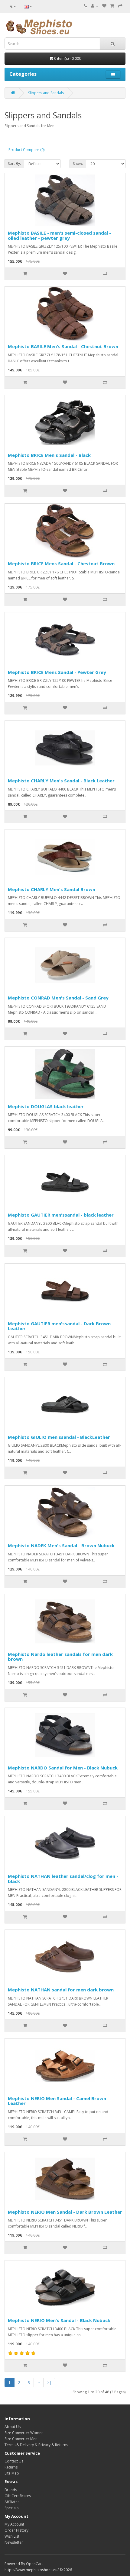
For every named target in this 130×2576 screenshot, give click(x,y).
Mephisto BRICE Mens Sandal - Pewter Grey (57, 672)
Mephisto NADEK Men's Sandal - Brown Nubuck (61, 1545)
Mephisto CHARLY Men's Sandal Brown (52, 889)
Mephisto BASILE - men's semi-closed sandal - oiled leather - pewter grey (59, 235)
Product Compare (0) (26, 150)
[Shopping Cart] (112, 6)
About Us (13, 2427)
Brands (11, 2490)
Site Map (12, 2473)
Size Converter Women (24, 2433)
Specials (11, 2508)
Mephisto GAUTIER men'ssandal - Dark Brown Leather (59, 1326)
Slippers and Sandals (46, 93)
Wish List (12, 2536)
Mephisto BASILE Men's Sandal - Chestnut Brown (63, 346)
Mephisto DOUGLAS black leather (46, 1106)
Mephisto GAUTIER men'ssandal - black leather (61, 1215)
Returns (11, 2467)
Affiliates (12, 2502)
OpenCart (34, 2564)
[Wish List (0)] (104, 6)
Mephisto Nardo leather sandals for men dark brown (60, 1657)
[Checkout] (120, 6)
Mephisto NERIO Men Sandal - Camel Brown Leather (57, 2101)
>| (49, 2383)
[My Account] (95, 6)
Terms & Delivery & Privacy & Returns (36, 2445)
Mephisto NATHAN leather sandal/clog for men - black (63, 1879)
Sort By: (14, 164)
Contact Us (14, 2461)
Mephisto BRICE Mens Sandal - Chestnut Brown (61, 563)
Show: (78, 164)
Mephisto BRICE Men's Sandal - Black (49, 455)
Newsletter (14, 2542)
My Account (14, 2524)
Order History (16, 2530)
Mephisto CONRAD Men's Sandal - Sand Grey (58, 998)
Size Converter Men (21, 2439)
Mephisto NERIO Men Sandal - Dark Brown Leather (65, 2212)
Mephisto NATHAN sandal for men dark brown (61, 1990)
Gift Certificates (18, 2496)
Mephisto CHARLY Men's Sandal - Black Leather (61, 781)
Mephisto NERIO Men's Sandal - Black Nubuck (59, 2320)
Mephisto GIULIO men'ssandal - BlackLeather (59, 1437)
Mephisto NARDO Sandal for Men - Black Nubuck (63, 1768)
